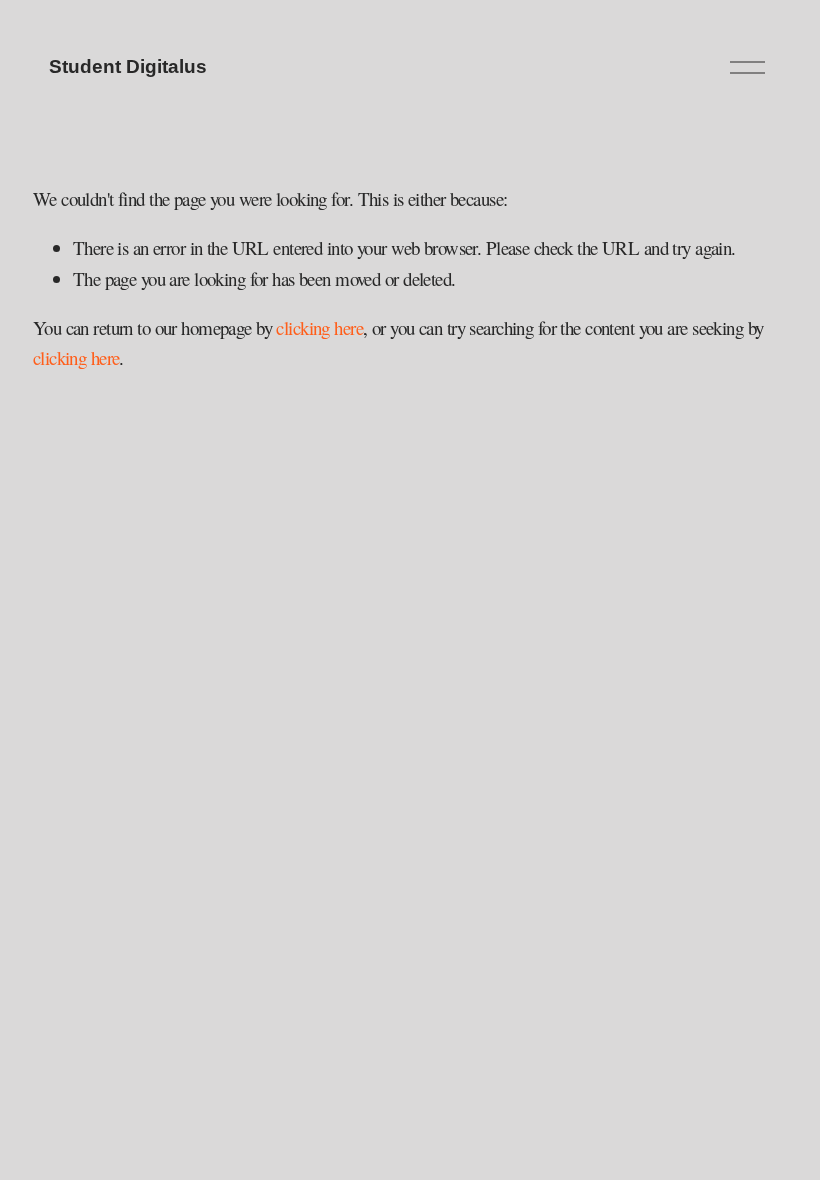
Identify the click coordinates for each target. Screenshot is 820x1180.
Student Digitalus (128, 66)
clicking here (319, 327)
